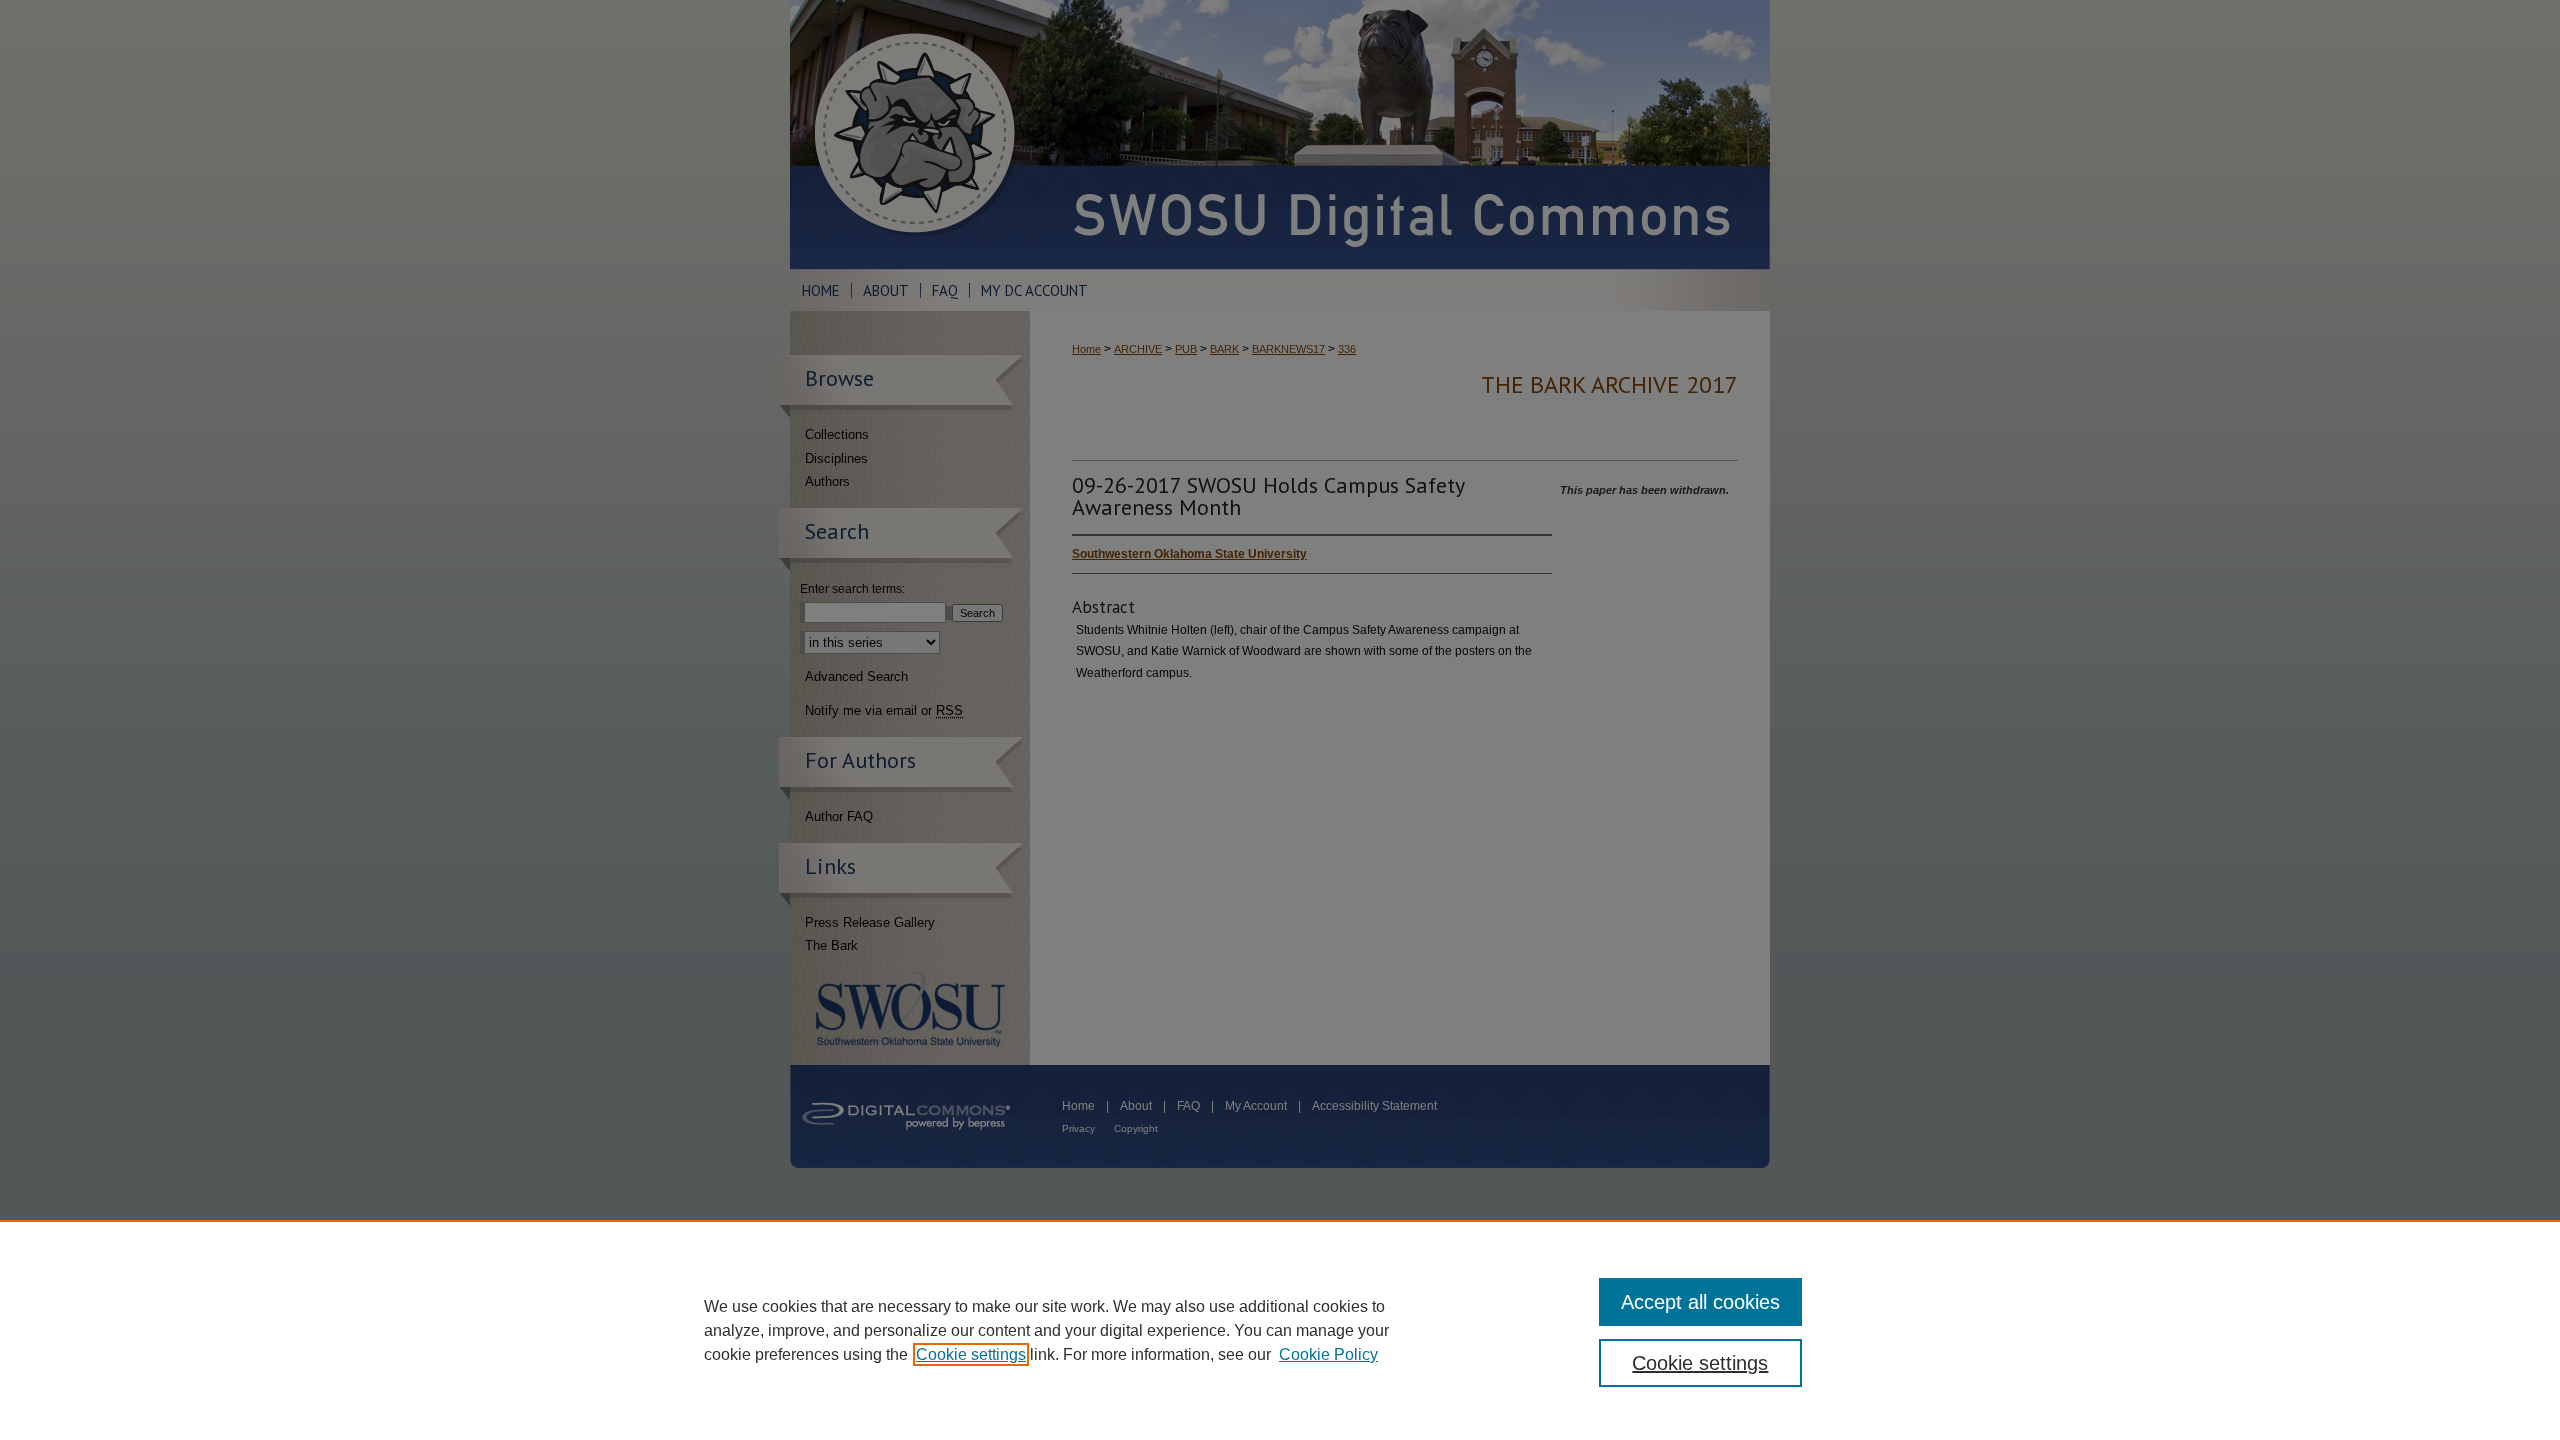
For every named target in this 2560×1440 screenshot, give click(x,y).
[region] (1280, 1330)
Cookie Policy (1328, 1354)
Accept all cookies (1700, 1302)
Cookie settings (971, 1354)
